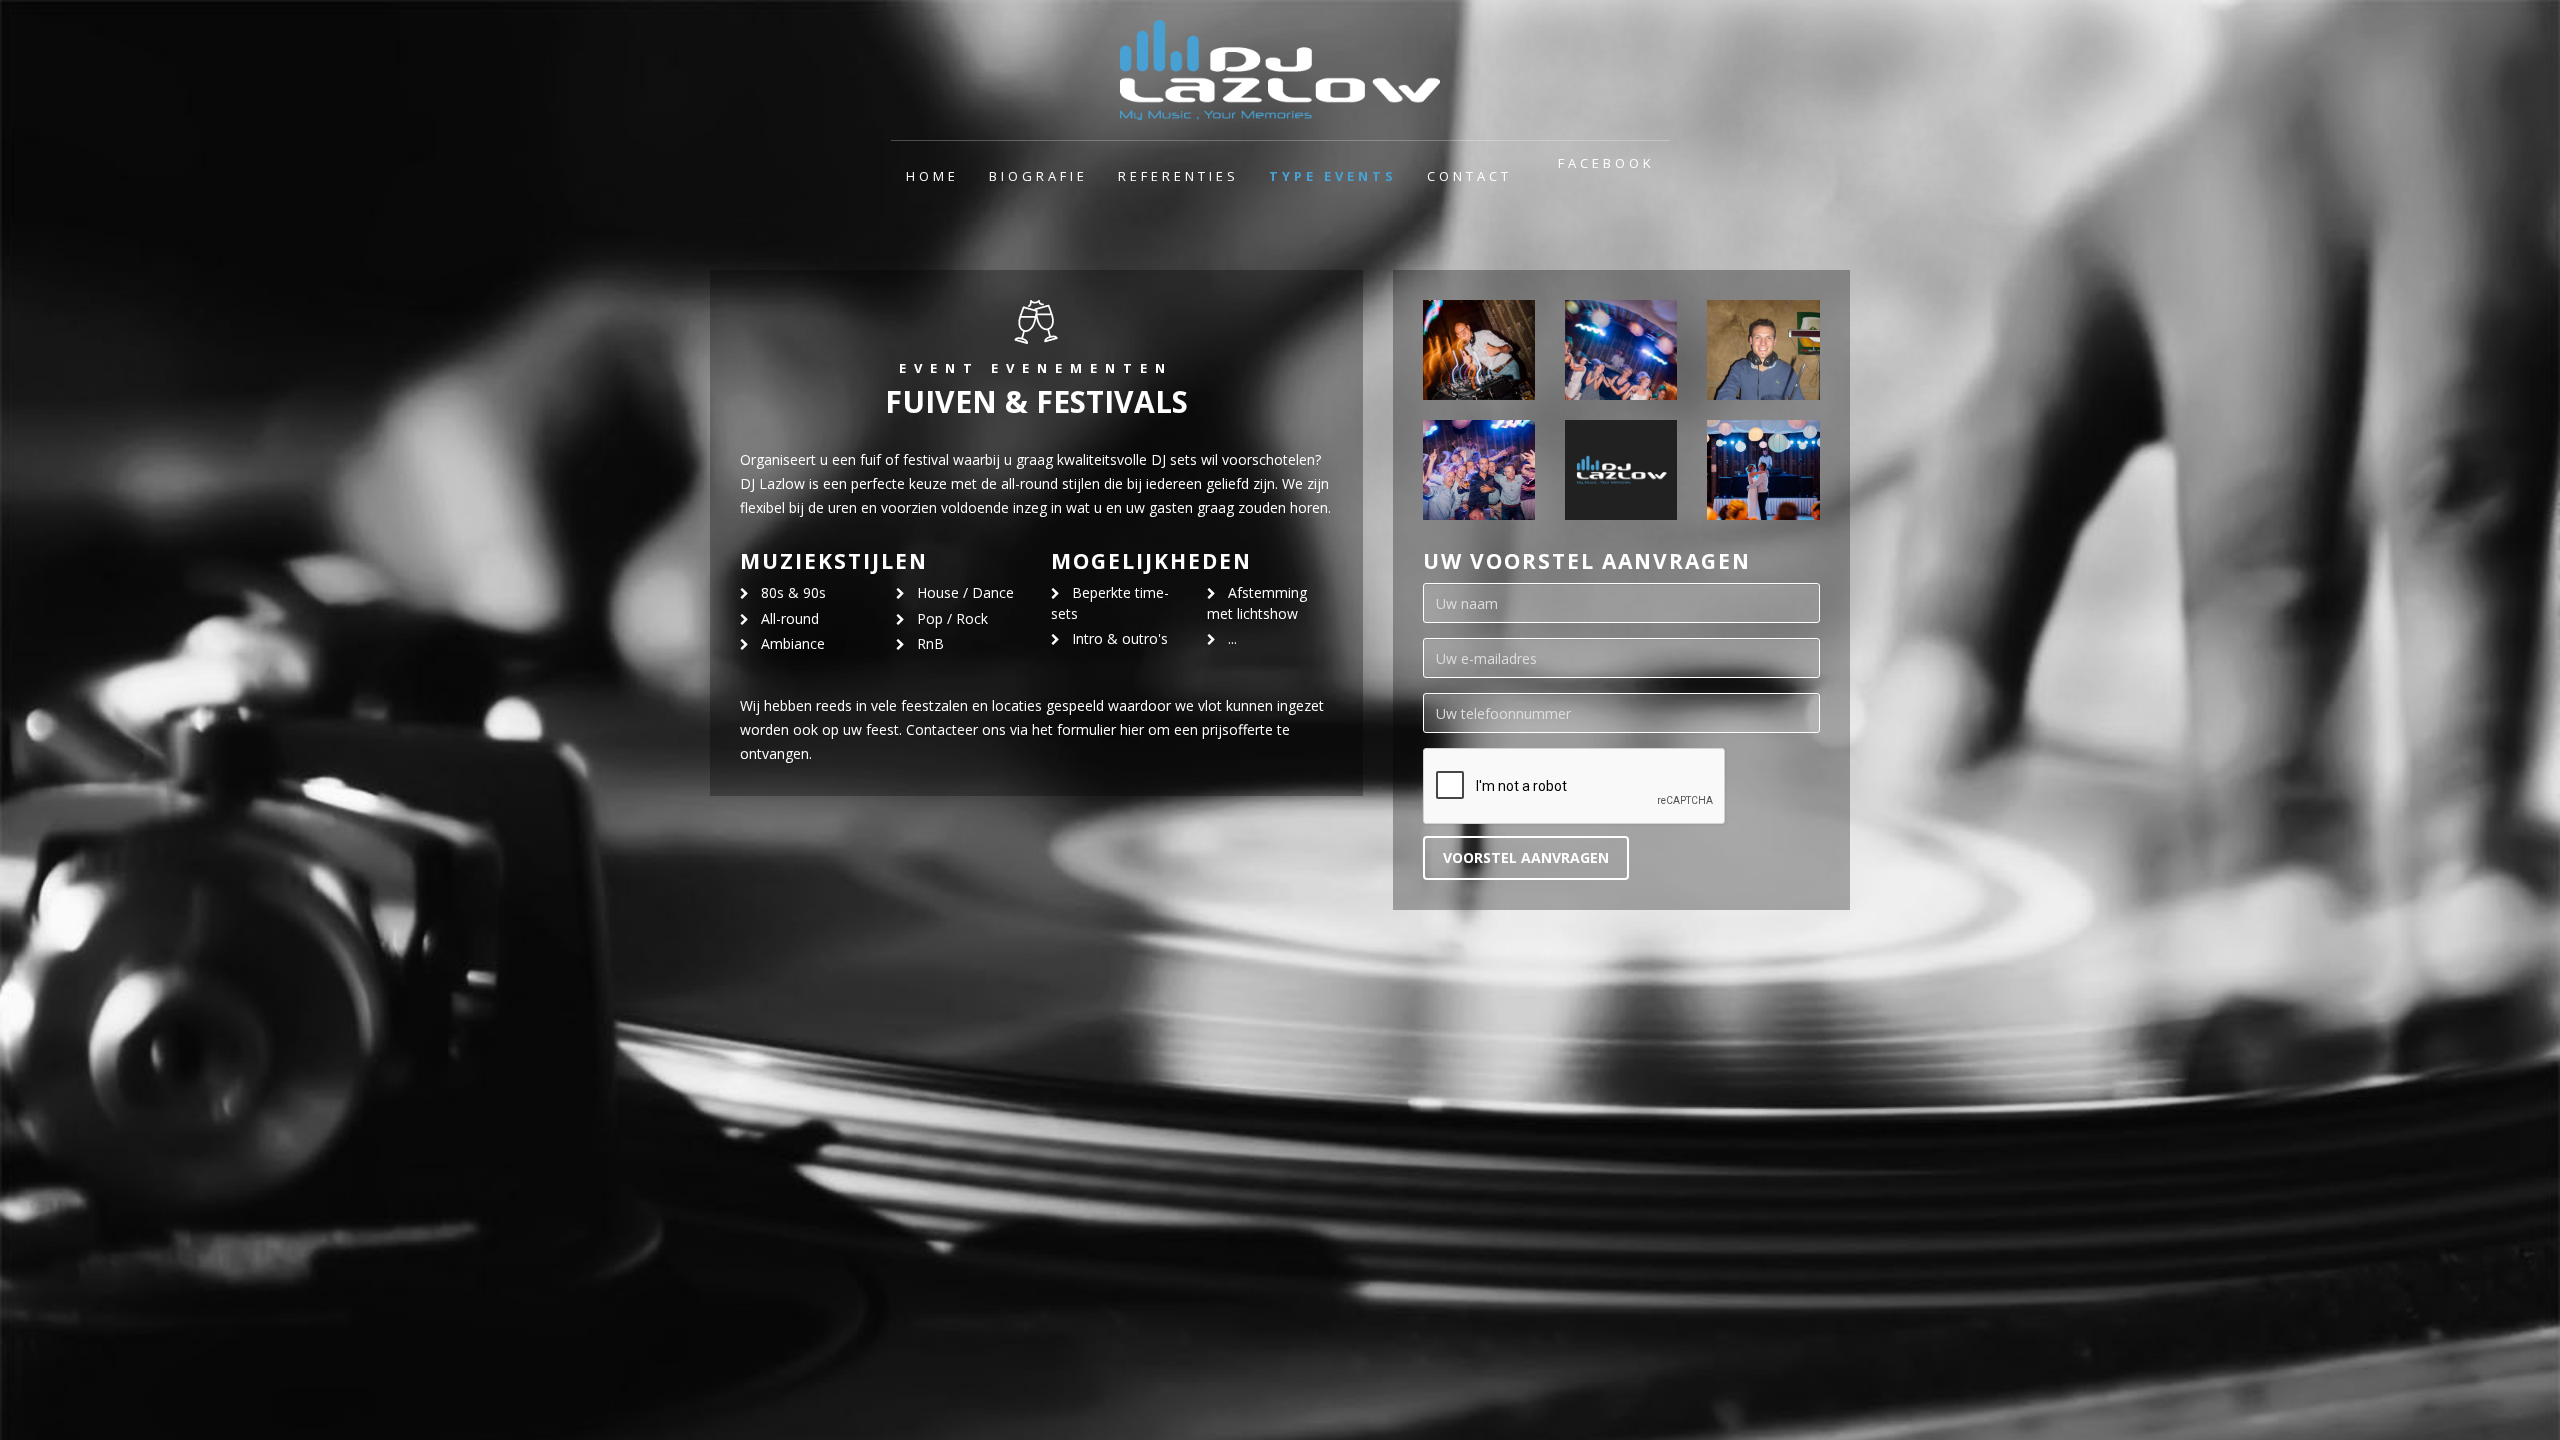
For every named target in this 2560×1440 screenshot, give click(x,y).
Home (932, 176)
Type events (1333, 176)
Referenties (1178, 176)
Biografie (1038, 176)
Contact (1469, 176)
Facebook (1606, 163)
